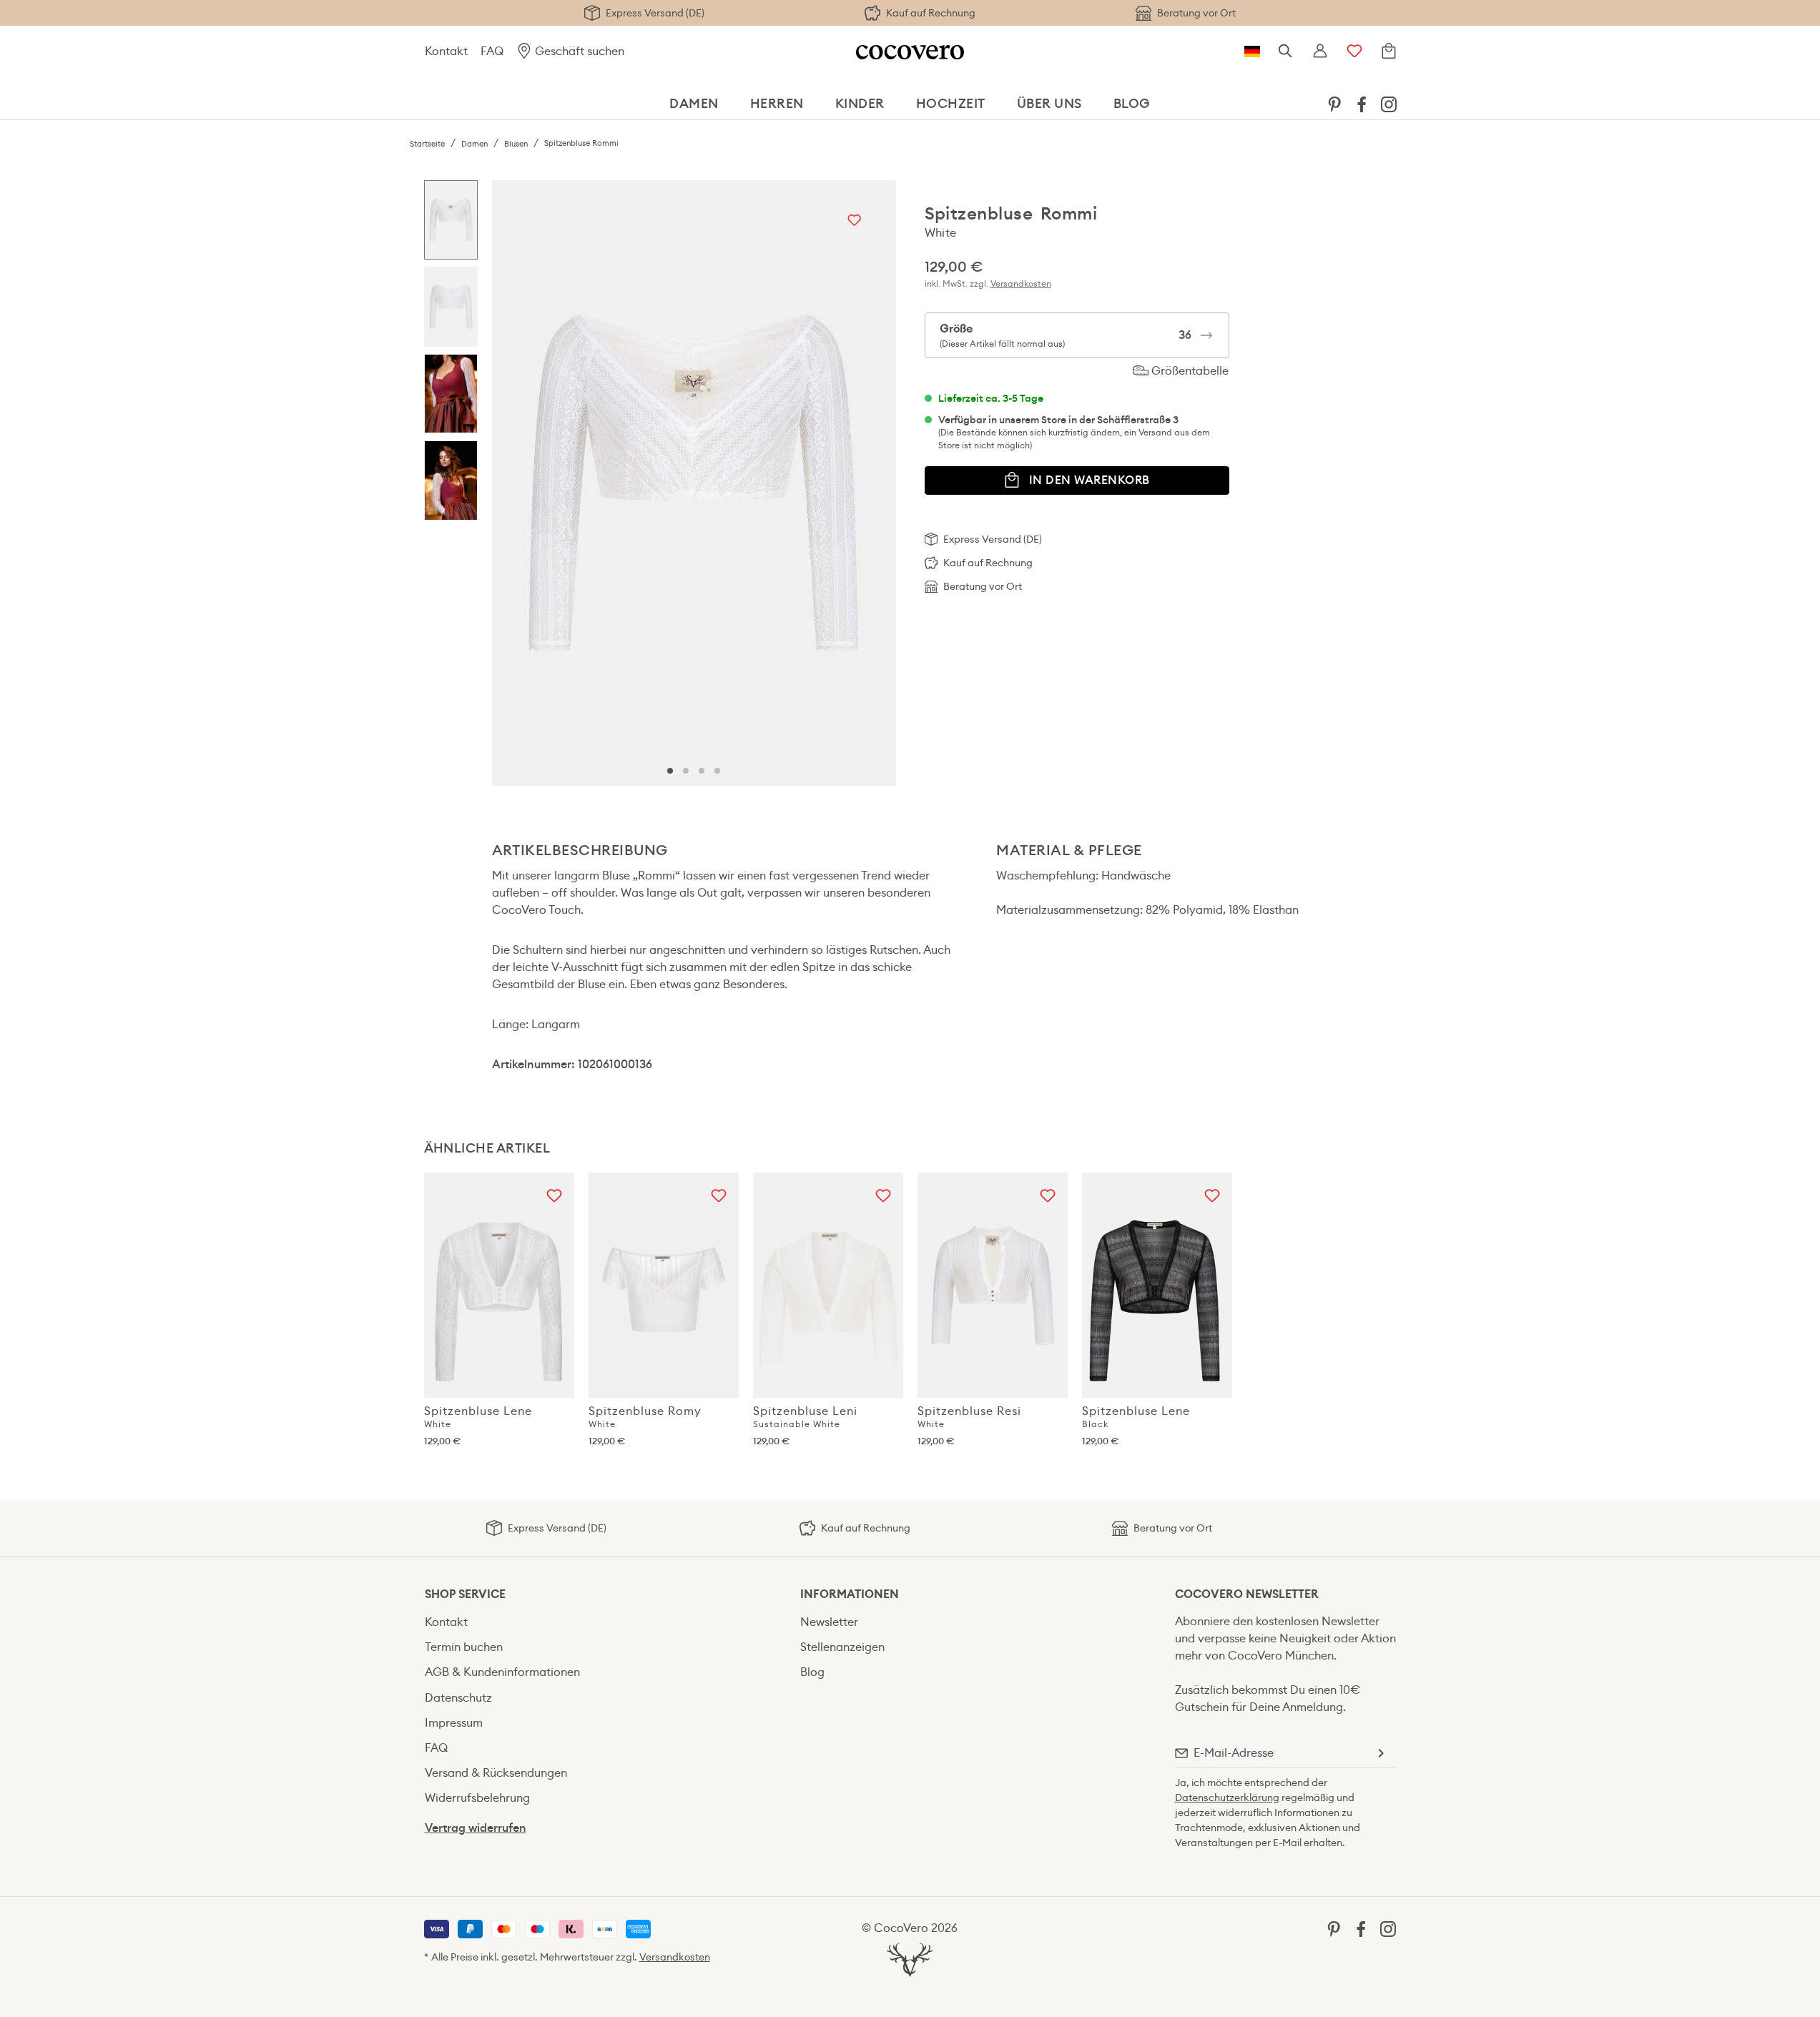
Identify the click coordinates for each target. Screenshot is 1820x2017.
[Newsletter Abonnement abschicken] (1380, 1753)
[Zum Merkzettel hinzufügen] (854, 221)
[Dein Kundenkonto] (1320, 51)
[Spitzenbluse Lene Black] (1157, 1285)
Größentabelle (1189, 371)
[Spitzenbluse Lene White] (499, 1285)
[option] (451, 224)
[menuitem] (1334, 104)
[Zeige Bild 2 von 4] (686, 771)
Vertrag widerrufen (476, 1828)
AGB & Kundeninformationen (502, 1672)
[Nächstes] (882, 483)
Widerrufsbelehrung (477, 1798)
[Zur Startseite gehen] (910, 51)
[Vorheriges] (506, 483)
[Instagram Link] (1389, 103)
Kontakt (446, 51)
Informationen (850, 1594)
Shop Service (465, 1594)
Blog (812, 1672)
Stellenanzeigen (842, 1647)
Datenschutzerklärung (1227, 1797)
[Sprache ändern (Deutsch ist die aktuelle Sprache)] (1252, 51)
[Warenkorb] (1389, 51)
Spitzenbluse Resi (969, 1416)
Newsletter (829, 1622)
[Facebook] (1362, 103)
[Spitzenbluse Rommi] (693, 483)
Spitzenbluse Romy (645, 1416)
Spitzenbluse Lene (478, 1416)
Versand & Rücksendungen (496, 1773)
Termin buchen (464, 1647)
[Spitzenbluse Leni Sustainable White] (828, 1285)
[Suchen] (1286, 51)
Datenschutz (458, 1698)
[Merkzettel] (1354, 51)
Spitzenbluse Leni (805, 1416)
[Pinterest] (1334, 103)
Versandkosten (1021, 283)
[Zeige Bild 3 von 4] (702, 771)
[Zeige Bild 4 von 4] (717, 771)
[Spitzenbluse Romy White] (664, 1285)
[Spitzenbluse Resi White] (993, 1285)
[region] (660, 483)
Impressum (454, 1723)
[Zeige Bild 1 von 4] (670, 771)
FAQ (492, 51)
